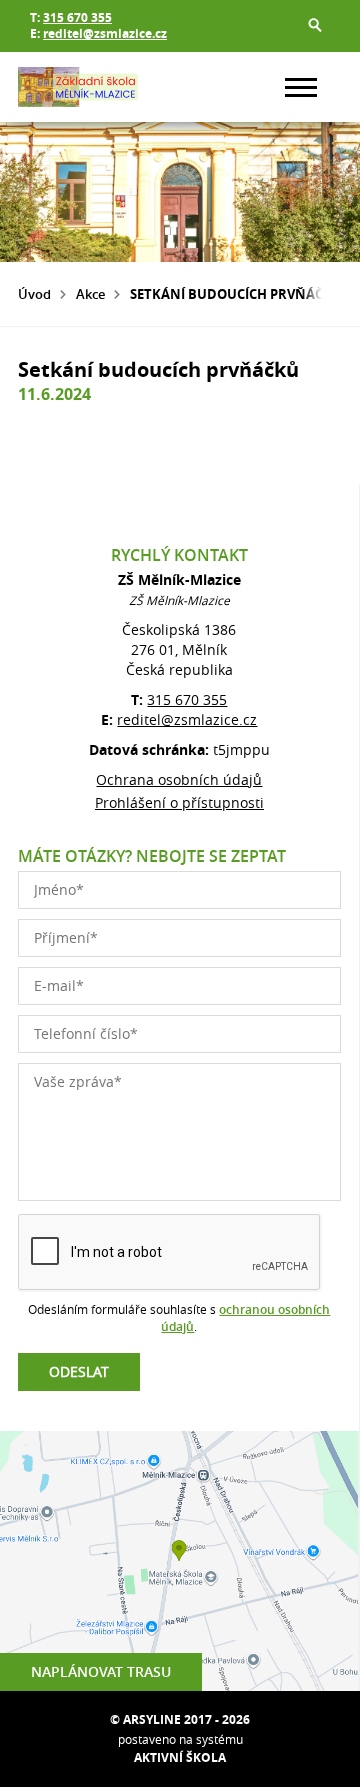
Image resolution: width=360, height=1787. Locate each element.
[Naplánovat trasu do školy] (179, 1561)
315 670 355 (77, 17)
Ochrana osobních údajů (179, 779)
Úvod (34, 294)
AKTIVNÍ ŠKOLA (180, 1757)
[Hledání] (315, 25)
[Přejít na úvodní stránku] (78, 87)
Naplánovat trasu (101, 1671)
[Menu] (301, 87)
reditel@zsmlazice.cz (105, 33)
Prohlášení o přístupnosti (179, 802)
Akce (90, 294)
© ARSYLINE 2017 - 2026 (180, 1719)
